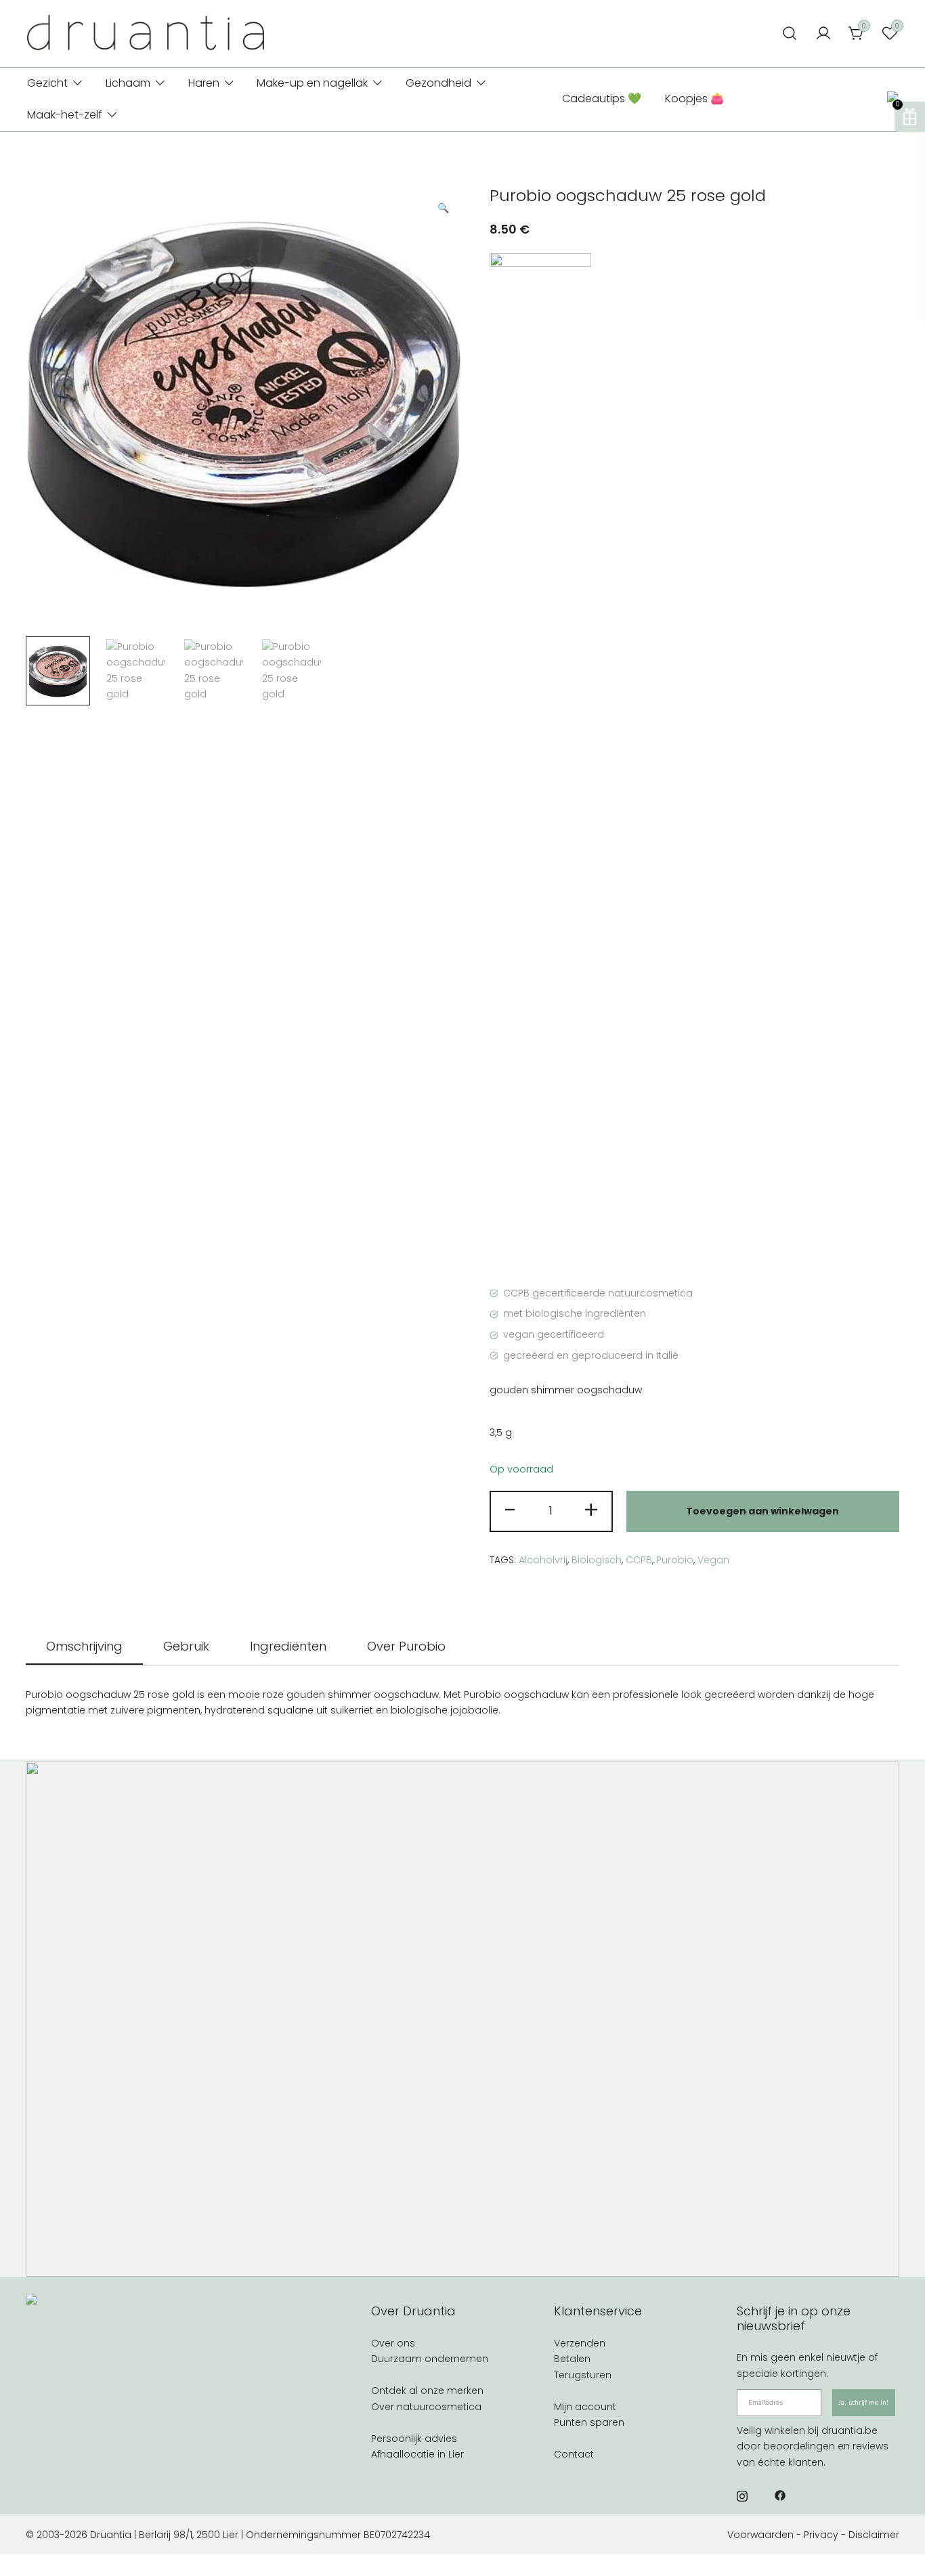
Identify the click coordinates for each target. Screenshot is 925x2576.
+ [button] (591, 1510)
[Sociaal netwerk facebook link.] (780, 2495)
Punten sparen (589, 2422)
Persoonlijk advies (414, 2439)
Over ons (393, 2343)
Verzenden (580, 2343)
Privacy (821, 2535)
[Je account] (823, 34)
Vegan (713, 1560)
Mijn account (585, 2407)
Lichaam (128, 83)
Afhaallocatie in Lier (417, 2454)
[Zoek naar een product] (790, 34)
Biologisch (597, 1560)
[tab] (84, 1647)
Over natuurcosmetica (426, 2407)
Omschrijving (84, 1646)
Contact (574, 2454)
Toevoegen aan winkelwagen (762, 1511)
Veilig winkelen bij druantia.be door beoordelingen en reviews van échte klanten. (813, 2446)
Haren (204, 83)
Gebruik (186, 1646)
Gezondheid (438, 83)
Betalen (572, 2359)
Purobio (675, 1560)
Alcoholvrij (543, 1560)
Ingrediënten (288, 1646)
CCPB (639, 1560)
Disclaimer (874, 2535)
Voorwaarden (760, 2535)
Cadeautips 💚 (602, 99)
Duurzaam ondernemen (430, 2359)
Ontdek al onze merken (427, 2391)
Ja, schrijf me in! (864, 2403)
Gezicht (47, 83)
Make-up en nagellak (312, 83)
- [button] (511, 1510)
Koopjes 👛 (694, 99)
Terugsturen (583, 2375)
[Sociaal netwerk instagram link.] (742, 2495)
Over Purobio (406, 1646)
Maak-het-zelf (65, 115)
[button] (443, 209)
